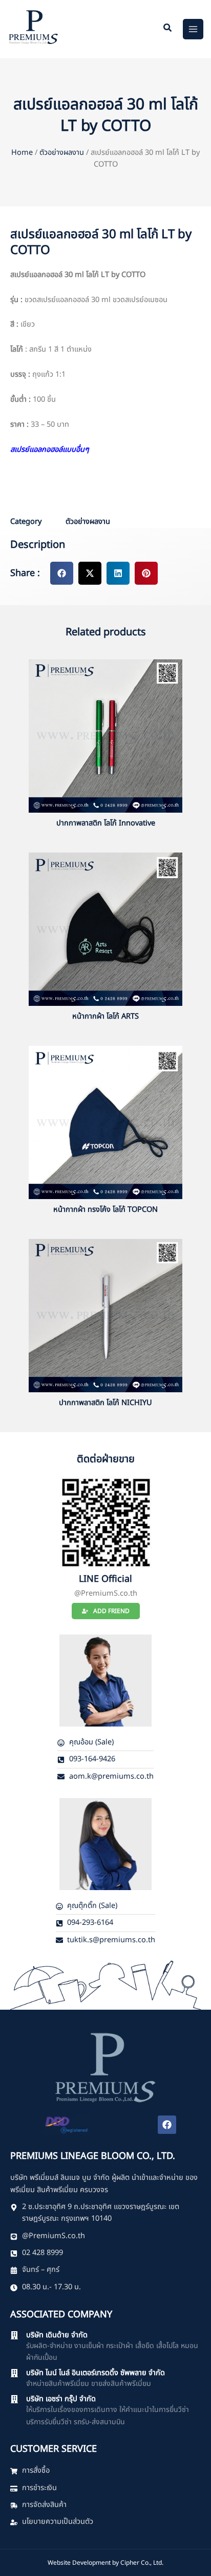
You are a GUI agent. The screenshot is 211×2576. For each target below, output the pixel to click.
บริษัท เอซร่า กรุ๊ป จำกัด (61, 2399)
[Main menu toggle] (193, 29)
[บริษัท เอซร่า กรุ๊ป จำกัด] (14, 2399)
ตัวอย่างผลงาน (62, 153)
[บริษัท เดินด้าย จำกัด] (14, 2335)
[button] (168, 29)
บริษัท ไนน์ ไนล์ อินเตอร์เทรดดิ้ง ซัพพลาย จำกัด (96, 2373)
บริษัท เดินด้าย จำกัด (57, 2335)
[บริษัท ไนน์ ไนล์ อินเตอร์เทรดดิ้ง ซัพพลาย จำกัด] (14, 2373)
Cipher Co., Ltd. (142, 2563)
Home (22, 153)
